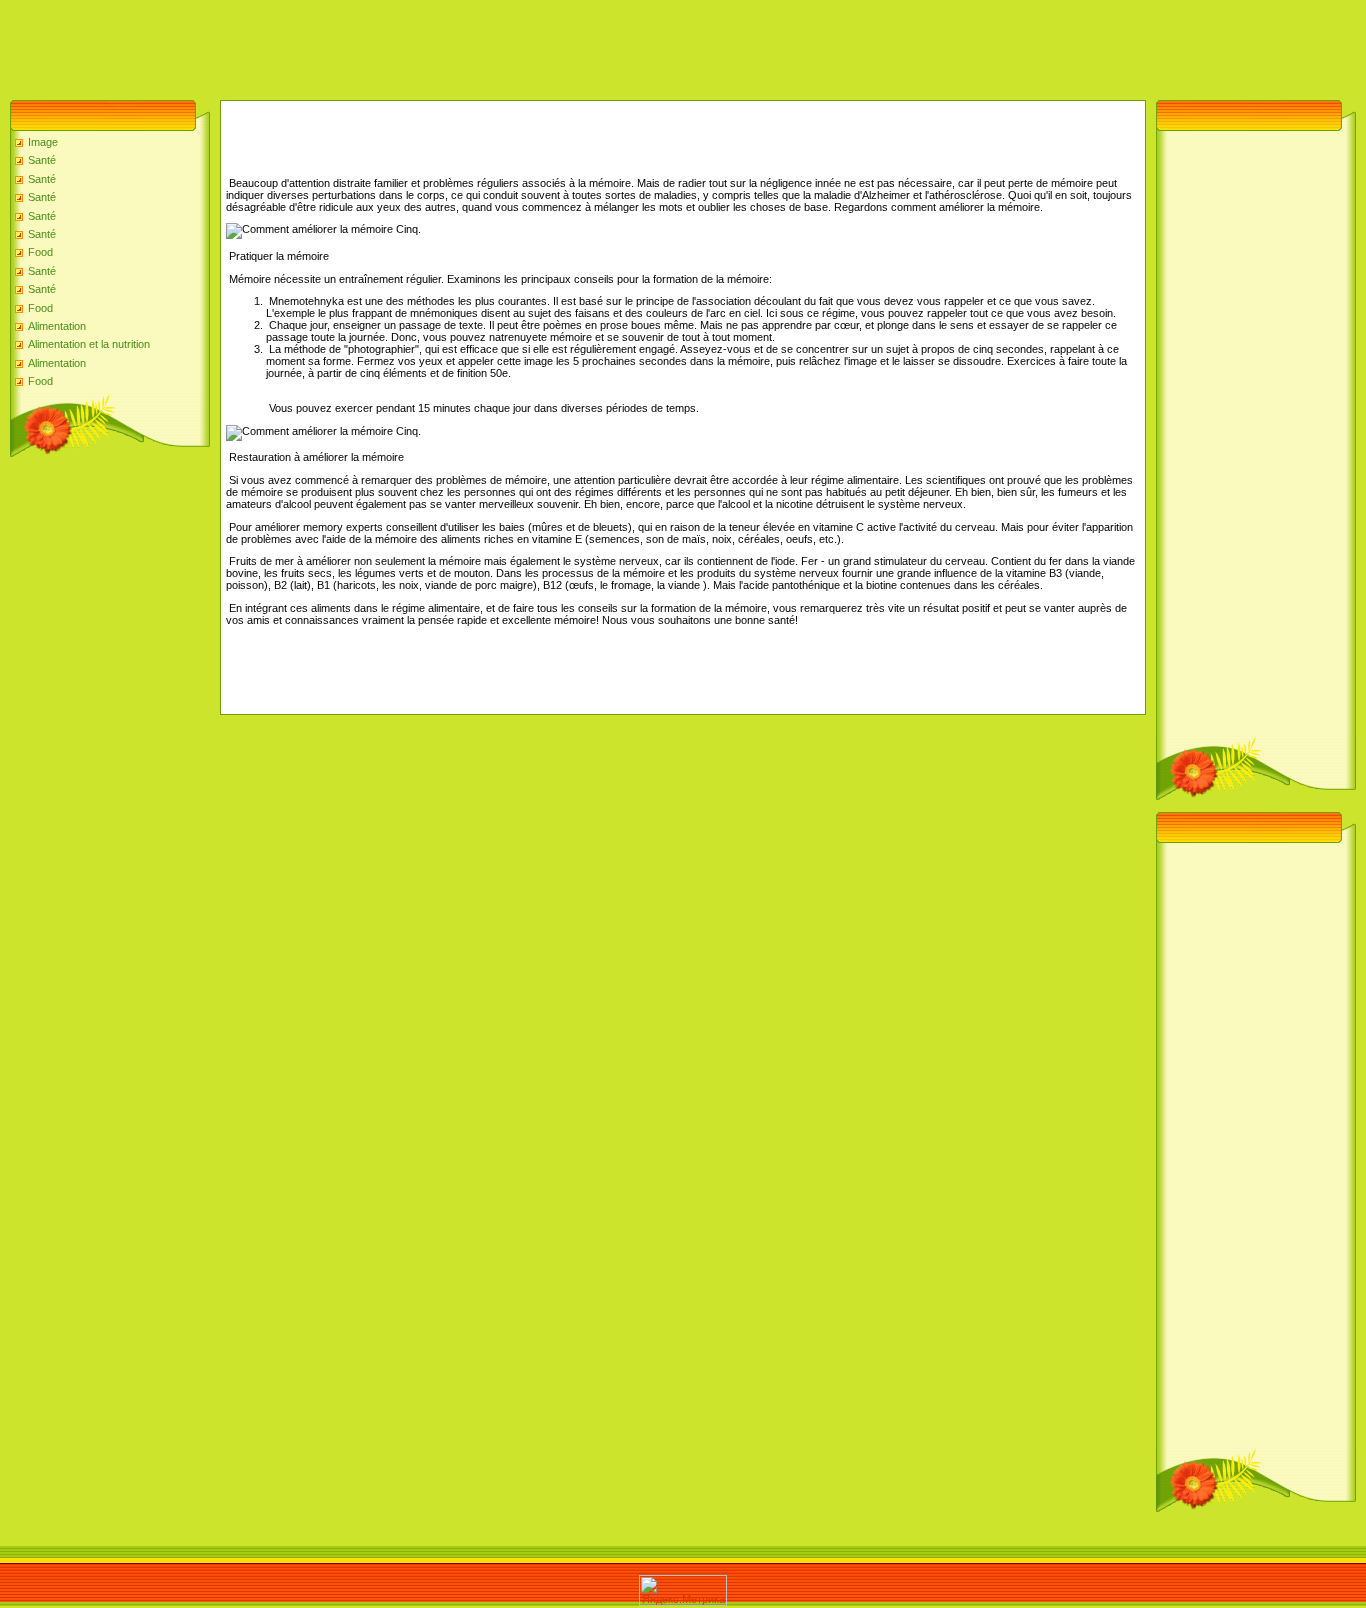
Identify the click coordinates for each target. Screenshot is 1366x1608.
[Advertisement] (364, 45)
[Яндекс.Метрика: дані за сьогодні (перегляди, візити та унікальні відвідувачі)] (683, 1590)
